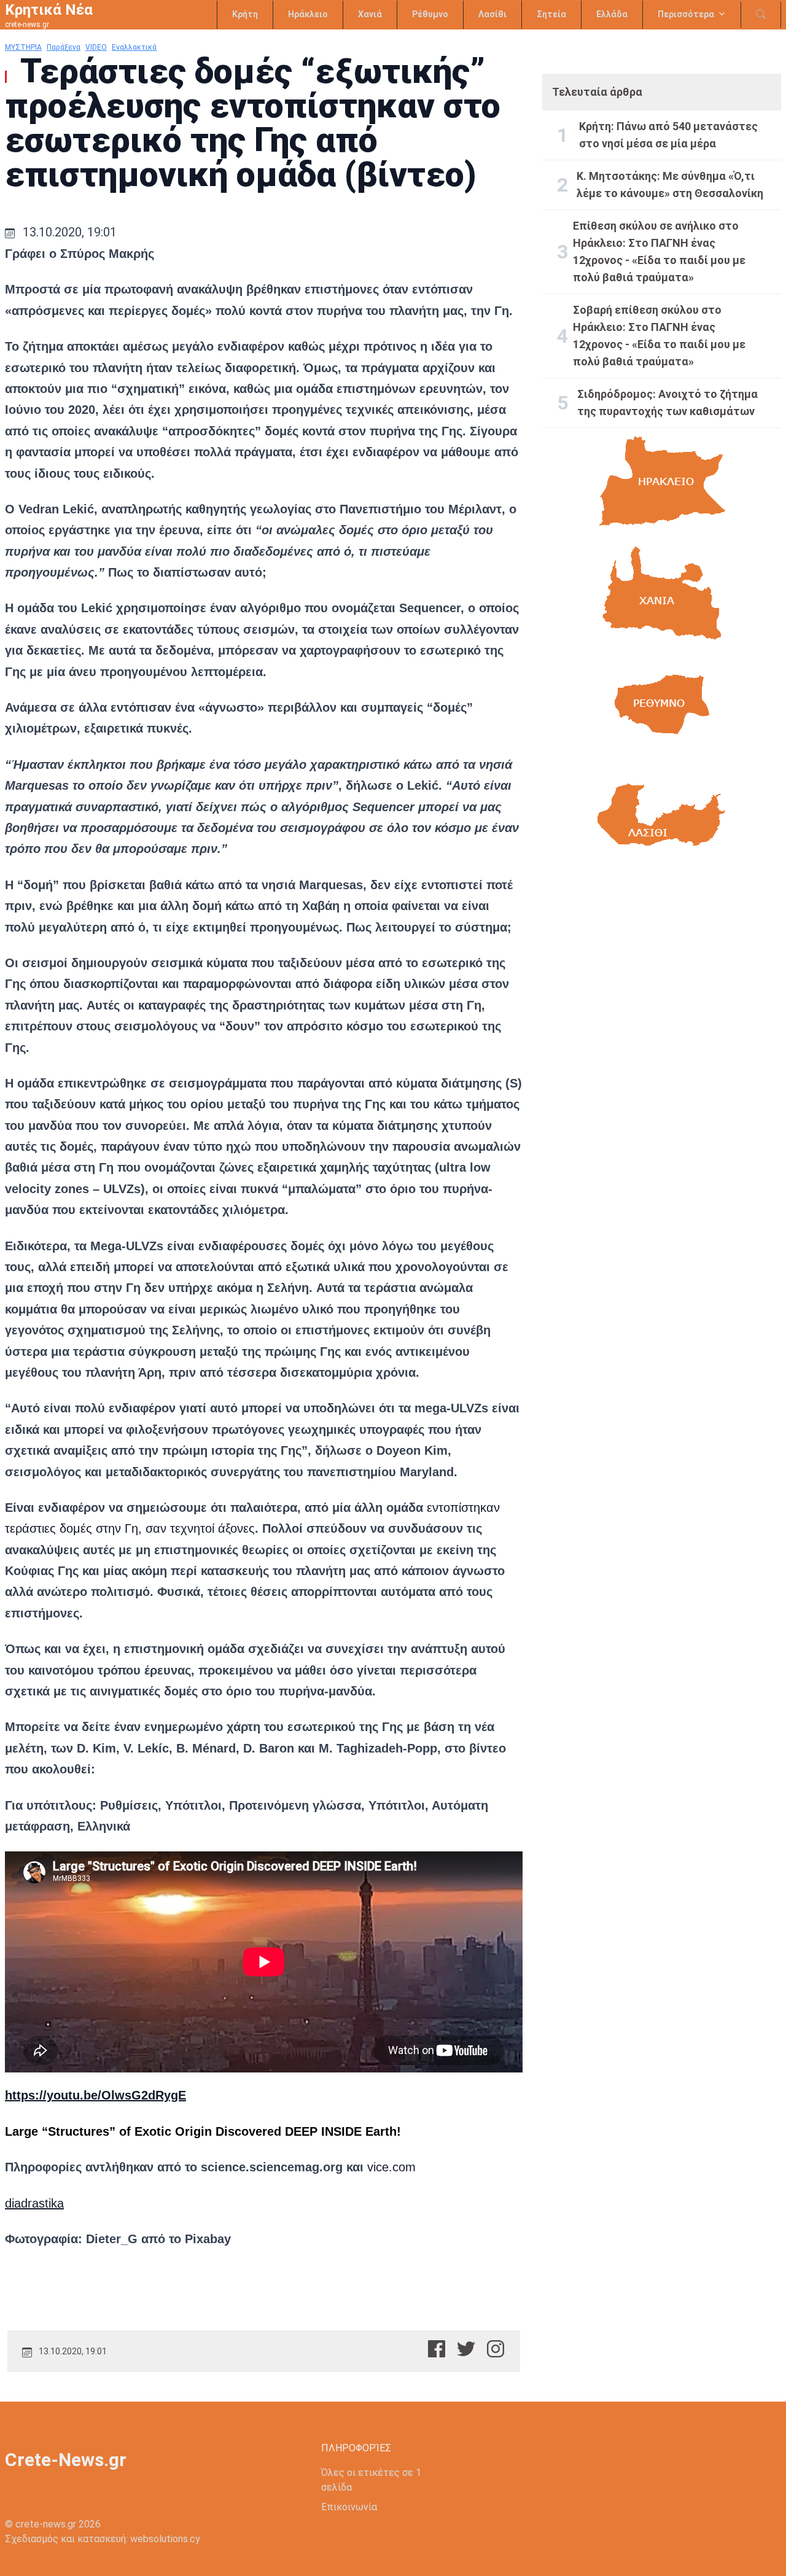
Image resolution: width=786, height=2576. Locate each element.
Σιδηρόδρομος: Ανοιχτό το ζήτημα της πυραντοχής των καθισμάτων (667, 403)
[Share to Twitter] (466, 2349)
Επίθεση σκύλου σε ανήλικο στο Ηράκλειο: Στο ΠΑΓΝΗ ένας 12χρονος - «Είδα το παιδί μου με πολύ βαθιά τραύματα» (659, 251)
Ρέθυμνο (430, 14)
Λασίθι (492, 14)
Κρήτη (245, 14)
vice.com (391, 2167)
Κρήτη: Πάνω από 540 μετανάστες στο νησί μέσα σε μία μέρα (668, 135)
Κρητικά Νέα (49, 10)
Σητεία (551, 14)
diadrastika (34, 2203)
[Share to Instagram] (496, 2349)
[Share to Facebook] (437, 2349)
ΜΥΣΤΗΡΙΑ (23, 47)
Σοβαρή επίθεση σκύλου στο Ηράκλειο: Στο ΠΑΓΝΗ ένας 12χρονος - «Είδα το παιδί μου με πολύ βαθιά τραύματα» (659, 336)
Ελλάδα (612, 14)
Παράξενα (64, 47)
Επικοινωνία (349, 2507)
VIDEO (96, 47)
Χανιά (370, 14)
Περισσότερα (686, 14)
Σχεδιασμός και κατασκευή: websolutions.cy (103, 2539)
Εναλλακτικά (134, 47)
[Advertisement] (662, 986)
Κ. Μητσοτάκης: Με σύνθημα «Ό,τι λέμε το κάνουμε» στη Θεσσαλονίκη (670, 185)
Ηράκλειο (308, 14)
